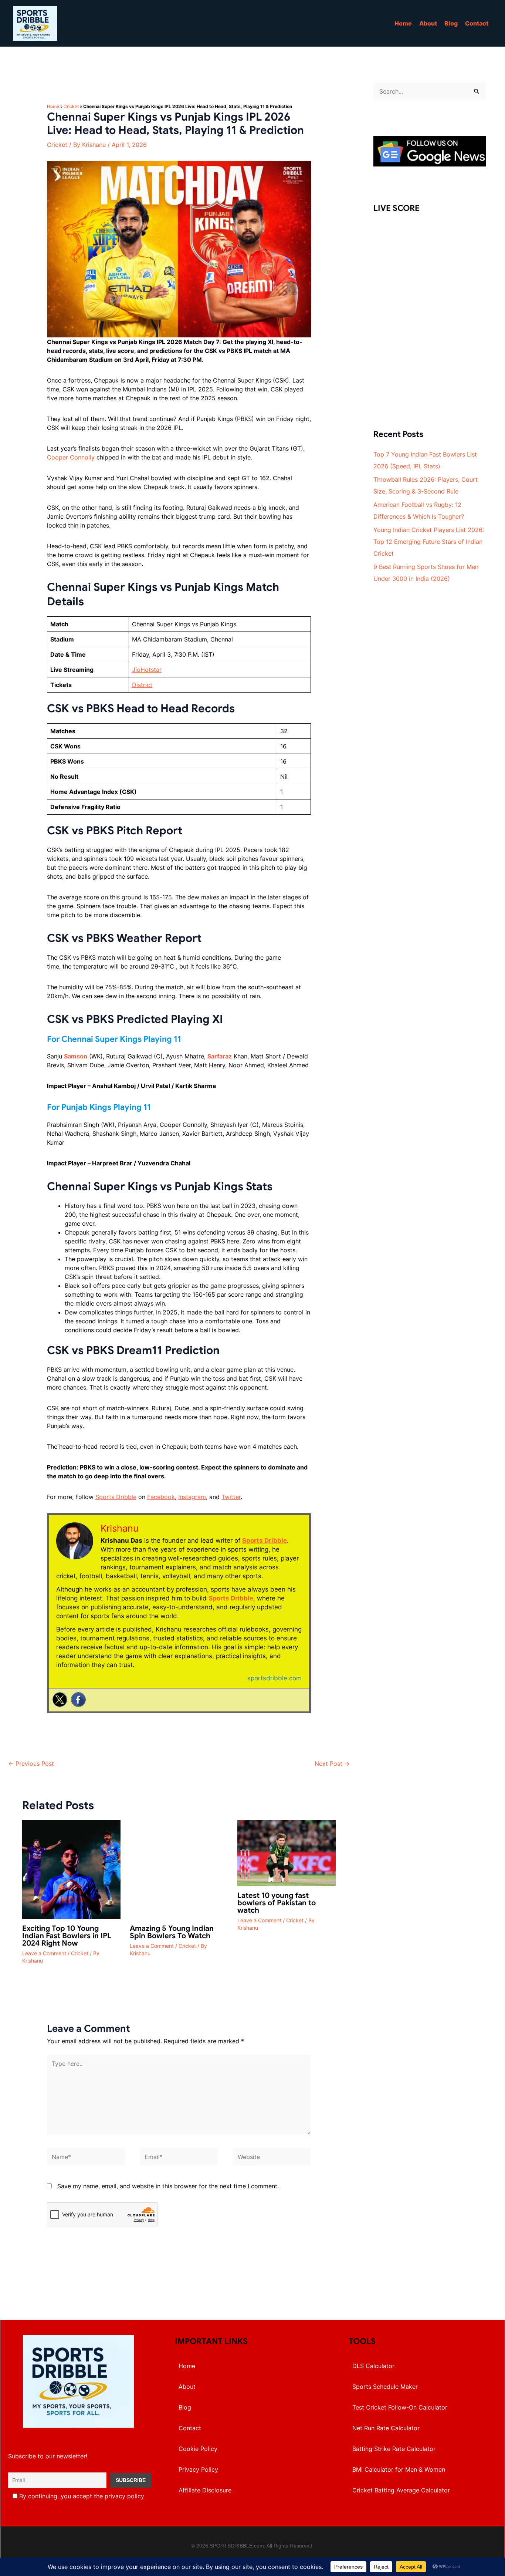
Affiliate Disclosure (205, 2490)
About (428, 23)
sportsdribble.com (274, 1678)
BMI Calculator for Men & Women (399, 2469)
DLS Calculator (373, 2366)
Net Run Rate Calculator (386, 2428)
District (142, 685)
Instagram (192, 1497)
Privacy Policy (198, 2469)
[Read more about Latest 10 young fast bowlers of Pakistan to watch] (287, 1853)
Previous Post (31, 1764)
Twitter (231, 1497)
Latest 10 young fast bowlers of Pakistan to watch (277, 1903)
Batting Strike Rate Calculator (394, 2449)
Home (403, 23)
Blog (451, 23)
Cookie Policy (198, 2449)
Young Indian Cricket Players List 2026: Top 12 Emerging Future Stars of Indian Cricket (429, 542)
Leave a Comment (44, 1953)
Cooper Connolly (71, 457)
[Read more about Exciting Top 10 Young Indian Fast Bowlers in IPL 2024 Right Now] (71, 1869)
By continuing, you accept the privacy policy (81, 2496)
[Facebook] (78, 1700)
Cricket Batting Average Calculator (401, 2490)
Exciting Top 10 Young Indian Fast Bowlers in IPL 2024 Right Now (67, 1936)
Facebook (161, 1497)
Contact (477, 23)
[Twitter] (60, 1700)
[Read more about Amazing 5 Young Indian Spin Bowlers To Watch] (179, 1869)
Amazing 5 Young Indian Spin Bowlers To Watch (172, 1932)
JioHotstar (147, 670)
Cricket (71, 106)
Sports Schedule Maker (385, 2387)
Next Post (332, 1764)
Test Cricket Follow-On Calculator (400, 2407)
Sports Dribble (116, 1497)
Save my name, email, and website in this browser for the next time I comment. (168, 2186)
